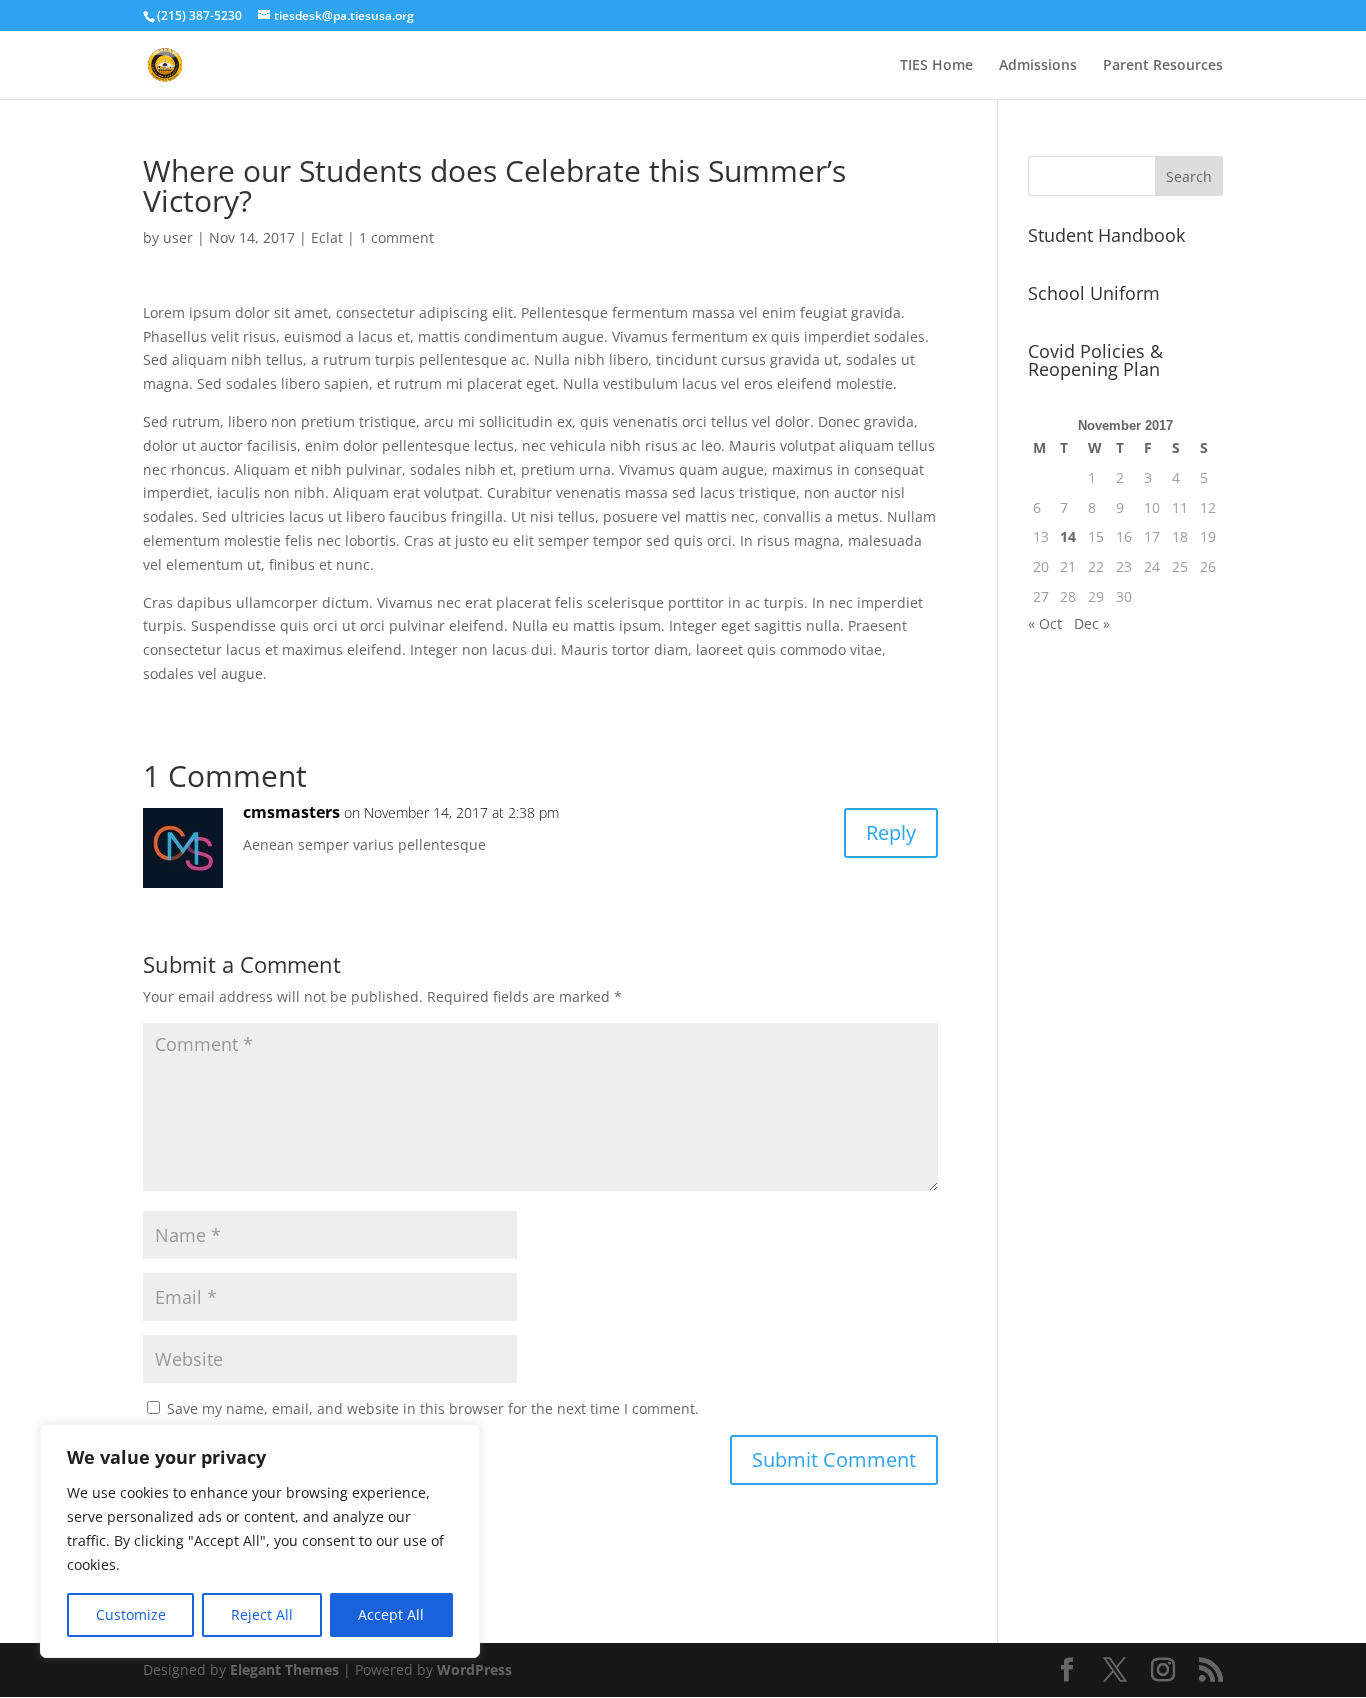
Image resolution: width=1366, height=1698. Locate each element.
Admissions (1038, 66)
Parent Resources (1163, 66)
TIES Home (936, 66)
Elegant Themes (284, 1669)
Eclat (327, 237)
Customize (131, 1614)
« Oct (1045, 623)
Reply (891, 832)
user (178, 237)
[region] (260, 1541)
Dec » (1092, 623)
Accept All (391, 1614)
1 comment (396, 237)
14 (1068, 536)
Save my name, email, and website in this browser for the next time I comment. (433, 1408)
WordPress (474, 1669)
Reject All (262, 1614)
